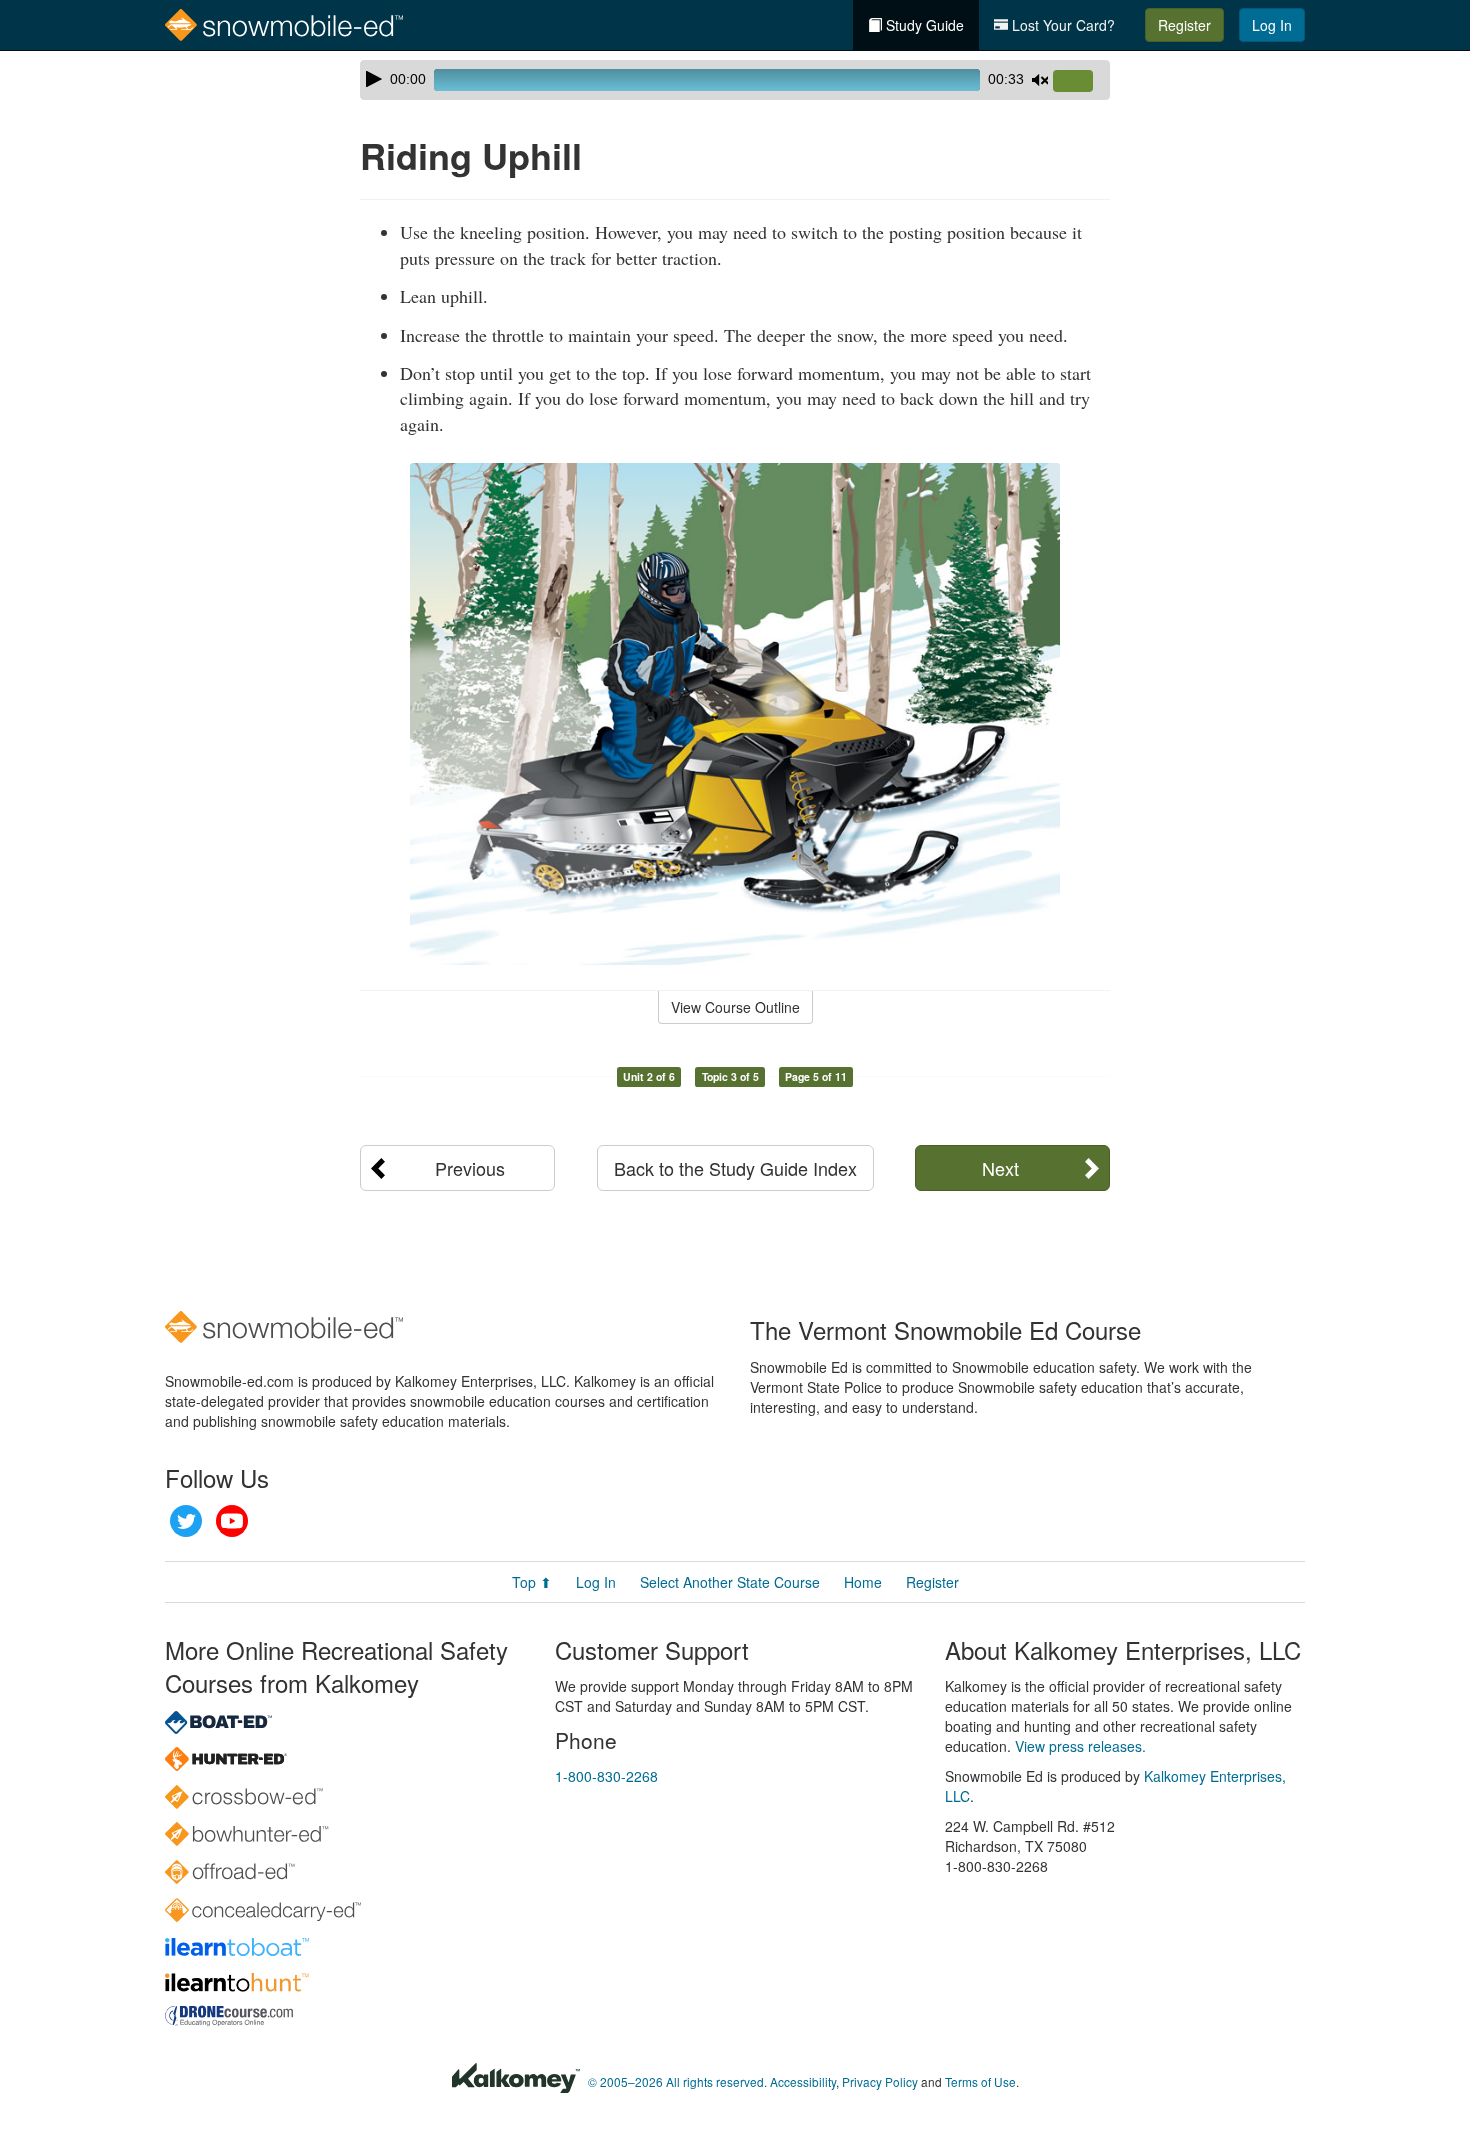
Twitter (186, 1521)
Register (1184, 25)
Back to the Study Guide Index (735, 1168)
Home (863, 1582)
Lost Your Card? (1061, 25)
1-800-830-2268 (606, 1776)
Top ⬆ (532, 1582)
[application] (735, 80)
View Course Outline (735, 1007)
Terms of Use (980, 2081)
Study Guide (923, 25)
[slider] (1081, 82)
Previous (470, 1168)
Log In (1272, 25)
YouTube (232, 1521)
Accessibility (803, 2081)
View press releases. (1080, 1746)
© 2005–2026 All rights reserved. (677, 2081)
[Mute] (1040, 80)
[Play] (374, 79)
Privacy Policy (880, 2081)
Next (1000, 1168)
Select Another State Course (730, 1582)
